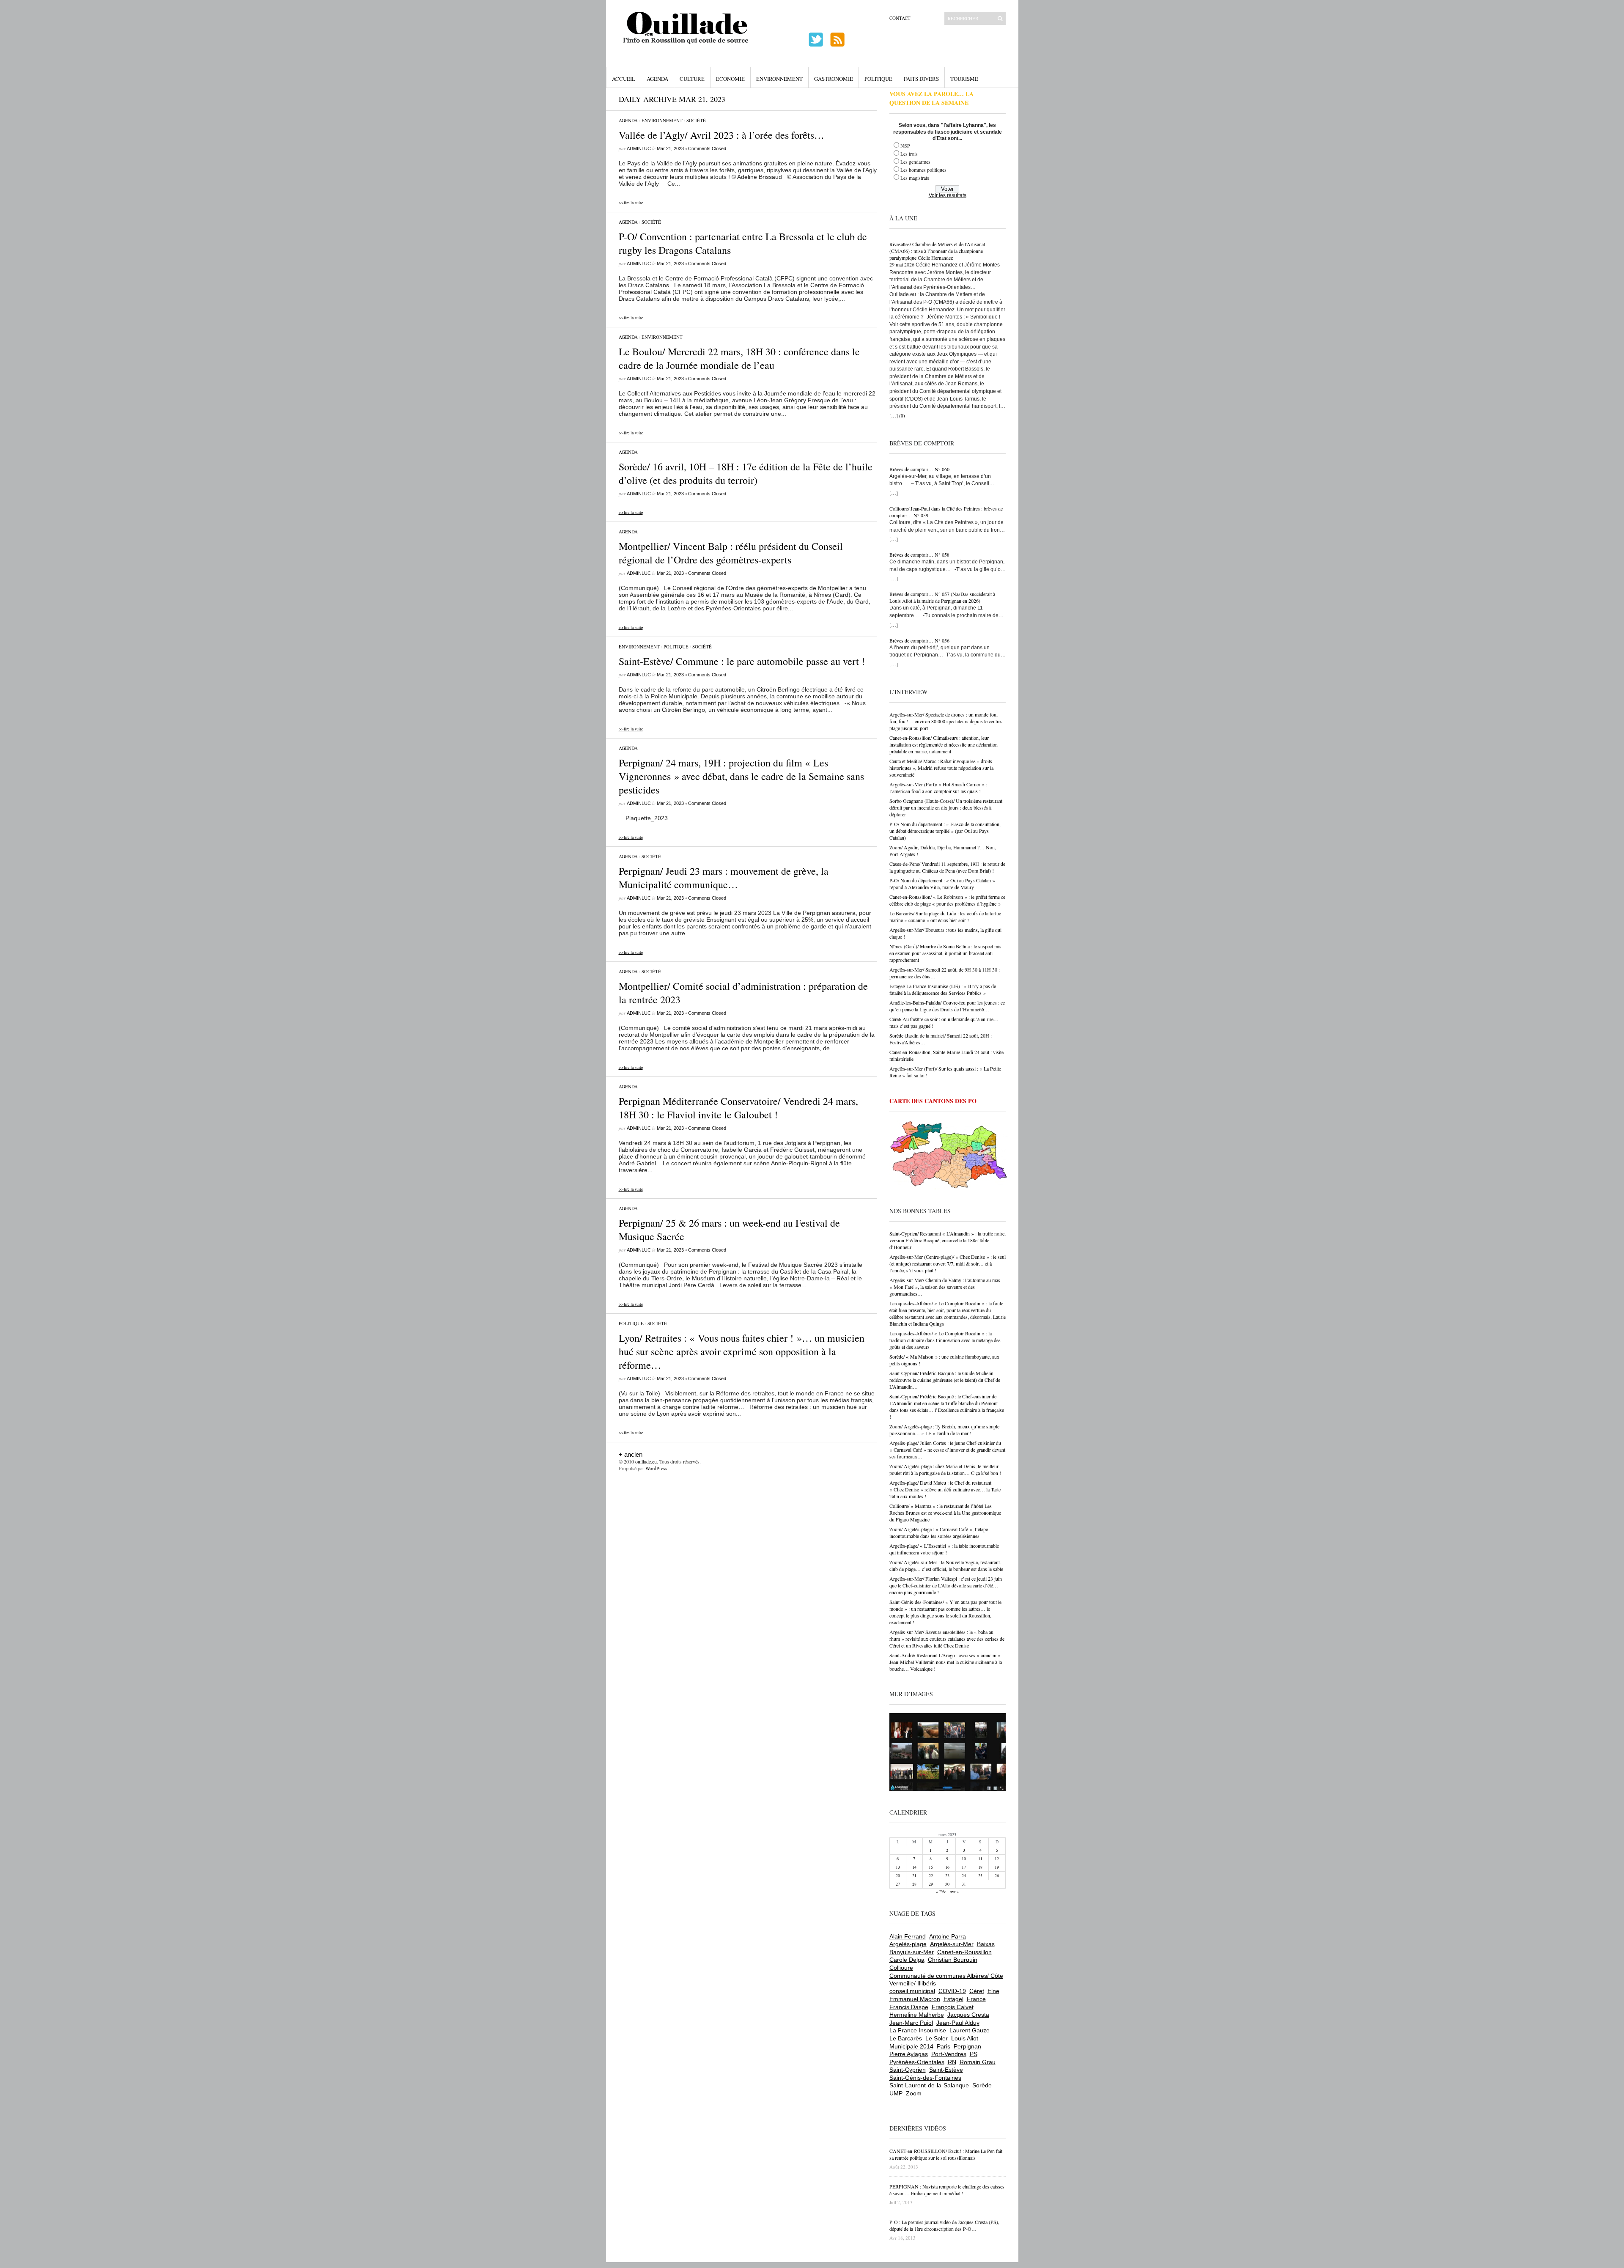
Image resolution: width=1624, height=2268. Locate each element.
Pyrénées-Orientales (917, 2062)
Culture (692, 79)
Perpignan (967, 2046)
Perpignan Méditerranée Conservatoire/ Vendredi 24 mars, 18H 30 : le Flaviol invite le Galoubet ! (738, 1108)
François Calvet (953, 2007)
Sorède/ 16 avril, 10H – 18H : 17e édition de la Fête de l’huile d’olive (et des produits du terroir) (746, 473)
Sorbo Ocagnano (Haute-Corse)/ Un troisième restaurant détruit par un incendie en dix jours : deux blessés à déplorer (946, 807)
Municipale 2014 (911, 2046)
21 (914, 1875)
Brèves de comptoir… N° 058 (919, 555)
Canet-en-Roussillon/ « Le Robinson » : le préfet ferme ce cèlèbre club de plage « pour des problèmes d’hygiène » (947, 900)
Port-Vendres (949, 2054)
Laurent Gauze (970, 2030)
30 (947, 1884)
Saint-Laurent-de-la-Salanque (929, 2085)
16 (947, 1867)
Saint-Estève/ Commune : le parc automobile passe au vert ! (742, 661)
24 (964, 1875)
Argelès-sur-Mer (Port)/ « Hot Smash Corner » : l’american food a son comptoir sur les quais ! (938, 788)
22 (931, 1875)
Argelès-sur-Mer (952, 1944)
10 (964, 1859)
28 (914, 1884)
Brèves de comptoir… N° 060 (919, 469)
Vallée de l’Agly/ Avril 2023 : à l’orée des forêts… (721, 135)
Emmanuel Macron (915, 1999)
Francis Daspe (909, 2007)
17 (964, 1867)
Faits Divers (921, 79)
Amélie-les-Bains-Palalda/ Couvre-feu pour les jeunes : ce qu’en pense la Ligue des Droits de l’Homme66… (947, 1006)
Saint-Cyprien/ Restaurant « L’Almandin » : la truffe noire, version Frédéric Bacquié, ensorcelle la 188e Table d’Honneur (948, 1240)
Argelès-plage (908, 1944)
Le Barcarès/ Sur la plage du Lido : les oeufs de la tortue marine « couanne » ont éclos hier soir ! (945, 917)
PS (974, 2054)
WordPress (656, 1468)
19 (997, 1867)
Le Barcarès (906, 2038)
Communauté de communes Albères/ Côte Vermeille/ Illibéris (946, 1980)
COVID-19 (952, 1991)
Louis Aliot (965, 2038)
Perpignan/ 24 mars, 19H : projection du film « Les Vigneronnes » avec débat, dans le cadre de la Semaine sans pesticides (741, 776)
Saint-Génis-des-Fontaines (925, 2078)
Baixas (986, 1944)
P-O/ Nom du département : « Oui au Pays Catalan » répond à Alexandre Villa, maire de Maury (942, 884)
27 (898, 1884)
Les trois (909, 154)
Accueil (624, 79)
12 (997, 1859)
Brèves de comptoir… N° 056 (919, 640)
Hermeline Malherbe (917, 2015)
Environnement (779, 79)
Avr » (954, 1892)
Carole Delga (907, 1960)
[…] (894, 415)
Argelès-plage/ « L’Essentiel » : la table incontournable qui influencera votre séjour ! (944, 1549)
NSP (905, 146)
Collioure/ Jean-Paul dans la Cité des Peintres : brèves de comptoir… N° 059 (946, 512)
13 (898, 1867)
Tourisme (964, 79)
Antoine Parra (948, 1936)
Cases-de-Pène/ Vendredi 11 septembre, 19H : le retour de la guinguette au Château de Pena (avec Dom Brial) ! (947, 867)
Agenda (657, 79)
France (976, 1999)
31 (964, 1884)
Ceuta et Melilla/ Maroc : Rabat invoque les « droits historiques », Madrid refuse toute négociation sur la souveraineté (941, 768)
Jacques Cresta (968, 2015)
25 (980, 1875)
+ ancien (631, 1454)
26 (997, 1875)
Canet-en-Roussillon (964, 1952)
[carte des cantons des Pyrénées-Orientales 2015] (949, 1156)
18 (980, 1867)
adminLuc (639, 148)
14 (914, 1867)
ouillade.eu (646, 1461)
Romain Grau (978, 2062)
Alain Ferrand (908, 1936)
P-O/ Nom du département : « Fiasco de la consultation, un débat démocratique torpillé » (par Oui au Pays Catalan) (945, 831)
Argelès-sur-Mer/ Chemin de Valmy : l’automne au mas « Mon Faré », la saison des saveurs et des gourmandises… (945, 1287)
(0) (902, 416)
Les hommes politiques (923, 170)
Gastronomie (834, 79)
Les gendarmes (915, 162)
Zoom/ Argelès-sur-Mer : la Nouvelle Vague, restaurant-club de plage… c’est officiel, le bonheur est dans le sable (946, 1565)
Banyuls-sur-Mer (912, 1952)
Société (696, 120)
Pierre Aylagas (909, 2054)
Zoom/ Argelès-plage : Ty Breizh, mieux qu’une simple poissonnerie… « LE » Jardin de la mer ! (944, 1430)
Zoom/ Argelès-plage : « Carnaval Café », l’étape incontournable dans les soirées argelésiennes (939, 1532)
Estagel (953, 1999)
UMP (896, 2093)
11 (980, 1859)
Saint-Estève (946, 2070)
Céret (977, 1991)
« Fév (941, 1892)
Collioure (901, 1968)
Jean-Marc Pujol (911, 2023)
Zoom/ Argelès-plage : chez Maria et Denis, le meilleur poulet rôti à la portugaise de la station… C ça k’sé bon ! (945, 1469)
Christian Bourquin (953, 1960)
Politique (878, 79)
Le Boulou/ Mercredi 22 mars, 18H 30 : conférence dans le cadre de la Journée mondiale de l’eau (739, 358)
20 (898, 1875)
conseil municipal (912, 1991)
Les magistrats (915, 178)
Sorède (982, 2085)
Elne (993, 1991)
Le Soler (937, 2038)
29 (931, 1884)
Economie (730, 79)
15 (931, 1867)
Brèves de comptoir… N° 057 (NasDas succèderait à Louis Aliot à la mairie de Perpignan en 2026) (942, 597)
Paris (944, 2046)
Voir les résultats (948, 195)
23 (947, 1875)
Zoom (914, 2093)
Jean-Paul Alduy (958, 2023)
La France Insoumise (918, 2030)
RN (952, 2062)
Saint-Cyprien (908, 2070)
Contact (900, 18)
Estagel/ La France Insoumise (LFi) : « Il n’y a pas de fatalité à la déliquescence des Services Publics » (943, 989)
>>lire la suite (631, 203)
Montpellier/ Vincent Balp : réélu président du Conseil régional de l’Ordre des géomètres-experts (731, 553)
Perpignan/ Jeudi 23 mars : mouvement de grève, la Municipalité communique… (724, 878)
